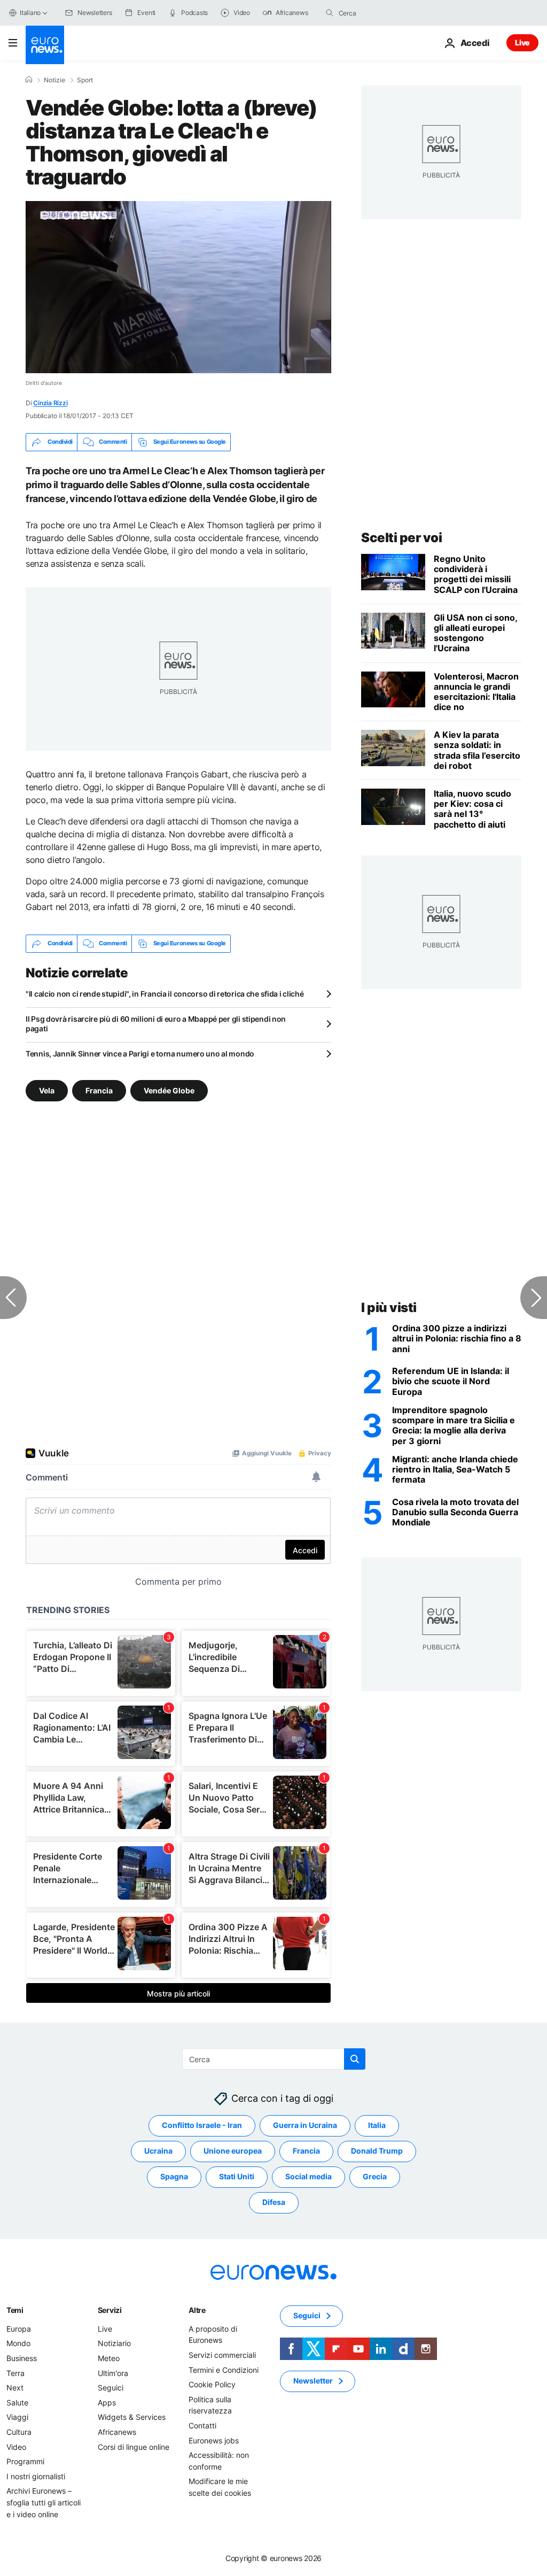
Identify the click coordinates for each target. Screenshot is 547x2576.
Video (16, 2446)
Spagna (174, 2176)
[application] (178, 287)
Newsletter (313, 2381)
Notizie (54, 80)
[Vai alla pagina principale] (45, 45)
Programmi (25, 2461)
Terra (15, 2373)
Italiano (30, 13)
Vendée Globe (169, 1090)
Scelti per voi (401, 538)
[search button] (330, 13)
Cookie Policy (212, 2384)
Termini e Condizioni (224, 2369)
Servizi (110, 2310)
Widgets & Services (132, 2417)
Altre (197, 2310)
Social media (308, 2176)
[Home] (29, 80)
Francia (99, 1090)
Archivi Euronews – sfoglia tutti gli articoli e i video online (44, 2502)
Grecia (375, 2176)
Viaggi (17, 2417)
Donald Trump (377, 2151)
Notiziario (114, 2343)
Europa (19, 2329)
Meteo (109, 2358)
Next (15, 2388)
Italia (377, 2125)
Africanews (117, 2432)
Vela (47, 1090)
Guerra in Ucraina (305, 2125)
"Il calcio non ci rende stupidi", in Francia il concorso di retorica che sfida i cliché (165, 994)
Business (22, 2358)
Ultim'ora (113, 2373)
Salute (17, 2403)
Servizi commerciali (222, 2355)
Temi (15, 2310)
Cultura (19, 2432)
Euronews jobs (214, 2440)
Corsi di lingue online (134, 2446)
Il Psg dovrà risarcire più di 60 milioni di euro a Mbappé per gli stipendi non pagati (156, 1024)
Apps (107, 2403)
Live (522, 43)
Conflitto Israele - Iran (202, 2125)
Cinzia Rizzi (50, 403)
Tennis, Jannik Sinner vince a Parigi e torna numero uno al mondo (140, 1054)
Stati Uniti (237, 2176)
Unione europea (233, 2151)
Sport (85, 80)
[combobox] (384, 13)
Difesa (274, 2202)
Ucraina (158, 2151)
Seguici (111, 2388)
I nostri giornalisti (36, 2476)
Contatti (202, 2425)
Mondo (18, 2343)
